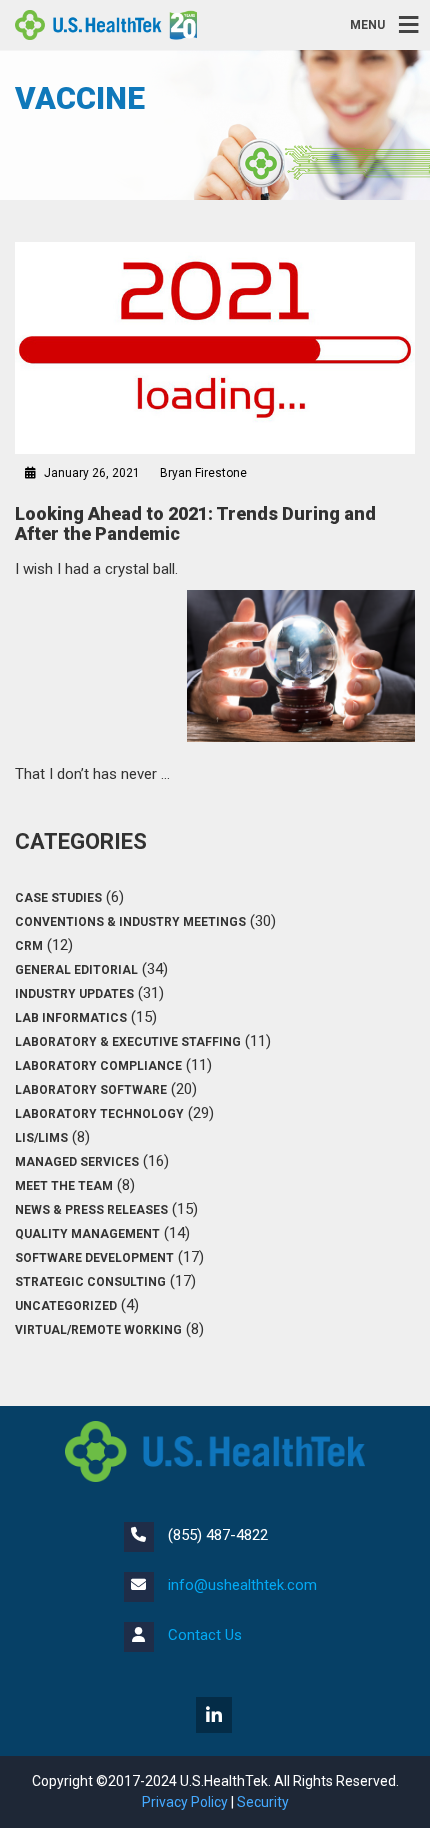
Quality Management (87, 1234)
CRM (29, 946)
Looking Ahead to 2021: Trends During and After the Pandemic (195, 523)
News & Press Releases (91, 1210)
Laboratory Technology (99, 1114)
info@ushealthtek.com (242, 1585)
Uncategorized (66, 1306)
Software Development (94, 1258)
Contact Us (205, 1635)
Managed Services (77, 1162)
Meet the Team (64, 1186)
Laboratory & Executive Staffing (128, 1042)
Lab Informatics (71, 1018)
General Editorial (76, 970)
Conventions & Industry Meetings (130, 922)
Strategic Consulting (90, 1282)
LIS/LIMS (41, 1138)
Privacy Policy (185, 1802)
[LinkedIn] (215, 1717)
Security (263, 1802)
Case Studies (58, 898)
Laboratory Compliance (98, 1066)
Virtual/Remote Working (98, 1330)
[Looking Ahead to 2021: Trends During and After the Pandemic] (215, 348)
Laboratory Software (91, 1090)
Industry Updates (74, 994)
